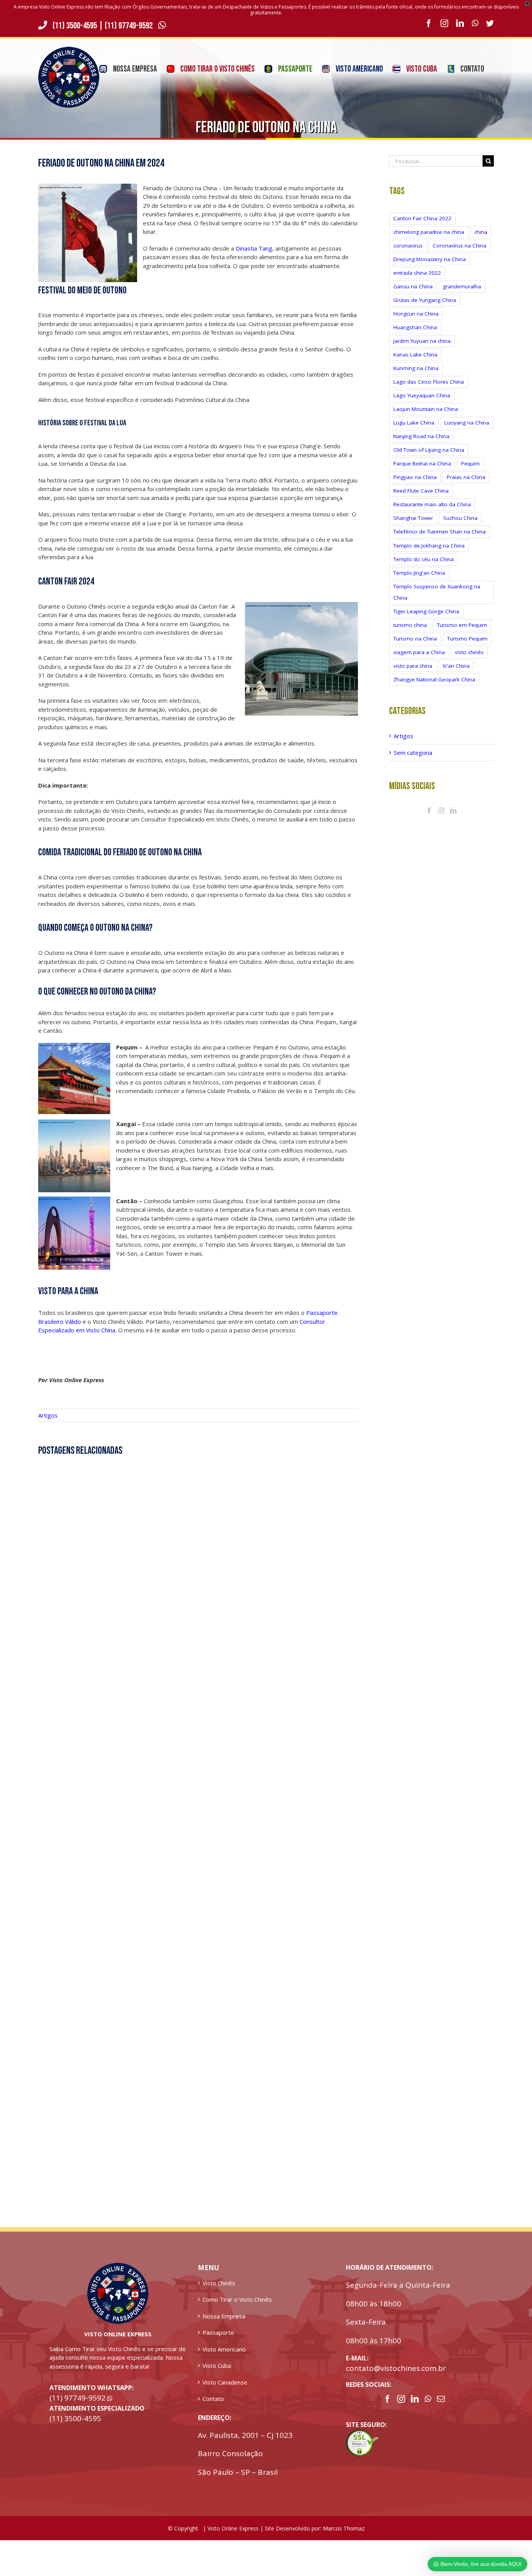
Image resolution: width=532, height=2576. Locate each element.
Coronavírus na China (460, 246)
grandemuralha (462, 286)
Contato (213, 2399)
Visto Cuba (217, 2365)
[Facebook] (429, 811)
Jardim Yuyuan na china (422, 341)
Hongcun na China (416, 314)
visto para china (413, 666)
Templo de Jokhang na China (429, 546)
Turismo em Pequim (462, 625)
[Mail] (441, 2399)
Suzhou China (460, 518)
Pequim (470, 463)
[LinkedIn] (453, 811)
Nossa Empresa (224, 2316)
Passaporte (218, 2332)
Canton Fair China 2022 (422, 218)
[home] (118, 2267)
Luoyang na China (467, 423)
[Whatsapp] (428, 2399)
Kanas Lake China (415, 354)
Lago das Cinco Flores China (429, 382)
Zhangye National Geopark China (434, 679)
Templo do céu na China (424, 559)
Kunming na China (416, 368)
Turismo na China (415, 639)
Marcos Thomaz (344, 2528)
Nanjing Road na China (421, 436)
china (481, 232)
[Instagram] (441, 811)
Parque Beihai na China (422, 463)
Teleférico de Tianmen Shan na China (440, 532)
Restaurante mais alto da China (432, 504)
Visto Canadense (225, 2382)
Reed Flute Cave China (421, 491)
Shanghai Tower (413, 518)
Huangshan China (415, 327)
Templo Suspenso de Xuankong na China (437, 592)
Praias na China (466, 477)
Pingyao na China (415, 477)
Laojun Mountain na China (426, 409)
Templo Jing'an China (419, 573)
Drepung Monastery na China (430, 259)
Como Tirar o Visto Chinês (237, 2299)
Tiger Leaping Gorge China (426, 611)
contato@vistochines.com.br (396, 2368)
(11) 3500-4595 (75, 26)
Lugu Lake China (414, 423)
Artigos (48, 1415)
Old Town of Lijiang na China (429, 450)
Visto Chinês (219, 2283)
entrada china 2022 (417, 273)
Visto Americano (224, 2349)
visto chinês (469, 652)
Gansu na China (413, 286)
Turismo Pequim (467, 639)
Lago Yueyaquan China (422, 395)
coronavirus (408, 246)
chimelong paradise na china (429, 232)
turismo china (410, 625)
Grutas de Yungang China (425, 300)
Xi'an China (456, 666)
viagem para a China (419, 652)
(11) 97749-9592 (129, 26)
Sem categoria (413, 753)
